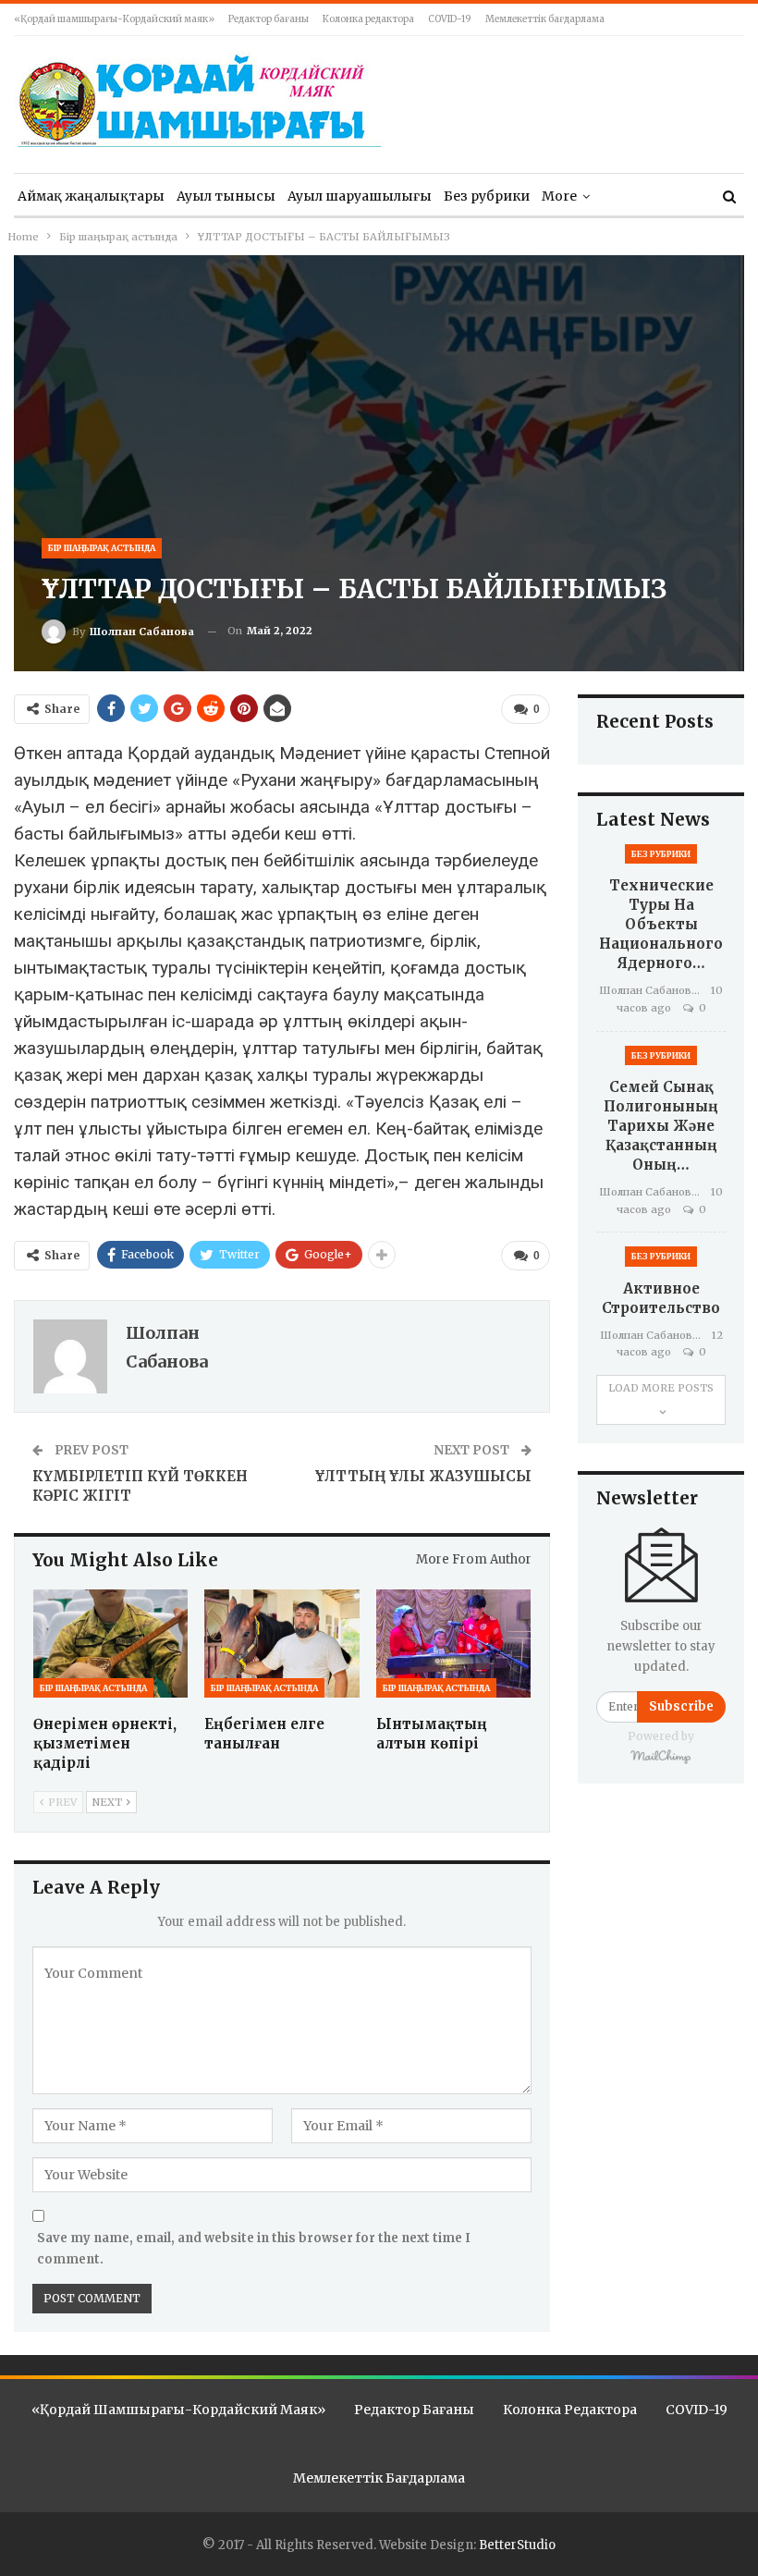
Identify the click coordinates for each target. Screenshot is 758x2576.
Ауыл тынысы (226, 196)
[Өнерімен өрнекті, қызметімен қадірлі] (110, 1644)
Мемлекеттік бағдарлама (545, 19)
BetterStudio (517, 2545)
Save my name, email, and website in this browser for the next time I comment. (254, 2248)
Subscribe (681, 1706)
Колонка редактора (368, 19)
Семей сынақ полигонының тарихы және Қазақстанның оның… (661, 1126)
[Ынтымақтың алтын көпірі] (453, 1644)
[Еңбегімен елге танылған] (281, 1644)
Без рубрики (487, 196)
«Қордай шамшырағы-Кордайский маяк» (114, 19)
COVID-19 (450, 19)
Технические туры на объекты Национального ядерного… (661, 924)
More (559, 196)
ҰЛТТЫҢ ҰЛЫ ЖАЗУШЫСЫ (423, 1476)
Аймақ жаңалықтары (91, 196)
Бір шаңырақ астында (102, 548)
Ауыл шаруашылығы (360, 196)
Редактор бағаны (269, 19)
